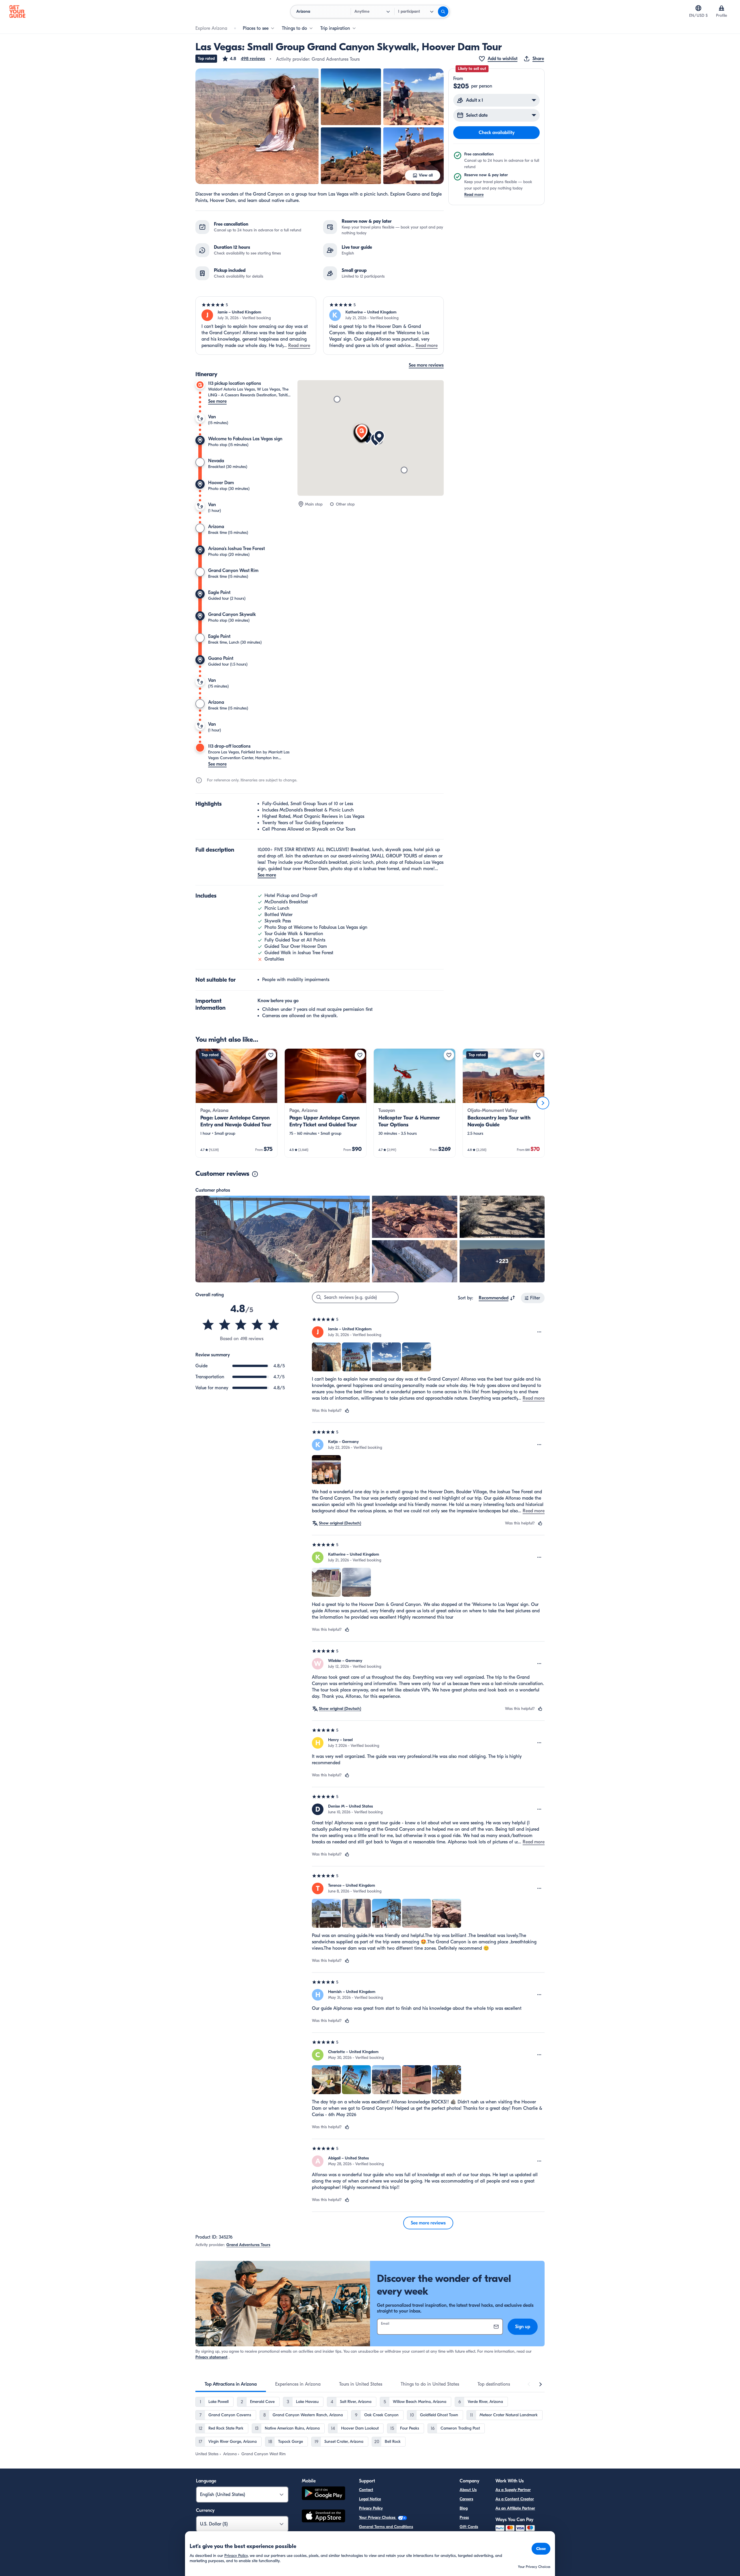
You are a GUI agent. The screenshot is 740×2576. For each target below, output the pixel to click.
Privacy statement (211, 2357)
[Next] (543, 1103)
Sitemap (366, 2545)
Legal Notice (370, 2499)
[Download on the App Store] (323, 2517)
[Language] (698, 8)
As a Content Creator (515, 2499)
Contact (366, 2490)
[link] (236, 1103)
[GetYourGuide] (17, 12)
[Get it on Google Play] (323, 2494)
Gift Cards (469, 2527)
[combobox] (497, 1298)
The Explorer (471, 2536)
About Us (468, 2490)
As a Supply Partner (513, 2490)
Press (464, 2518)
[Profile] (721, 8)
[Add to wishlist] (271, 1055)
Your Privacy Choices (378, 2518)
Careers (466, 2499)
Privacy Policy (371, 2508)
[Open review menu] (539, 1332)
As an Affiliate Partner (515, 2508)
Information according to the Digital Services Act (402, 2536)
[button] (243, 59)
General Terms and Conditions (386, 2527)
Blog (464, 2508)
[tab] (231, 2384)
